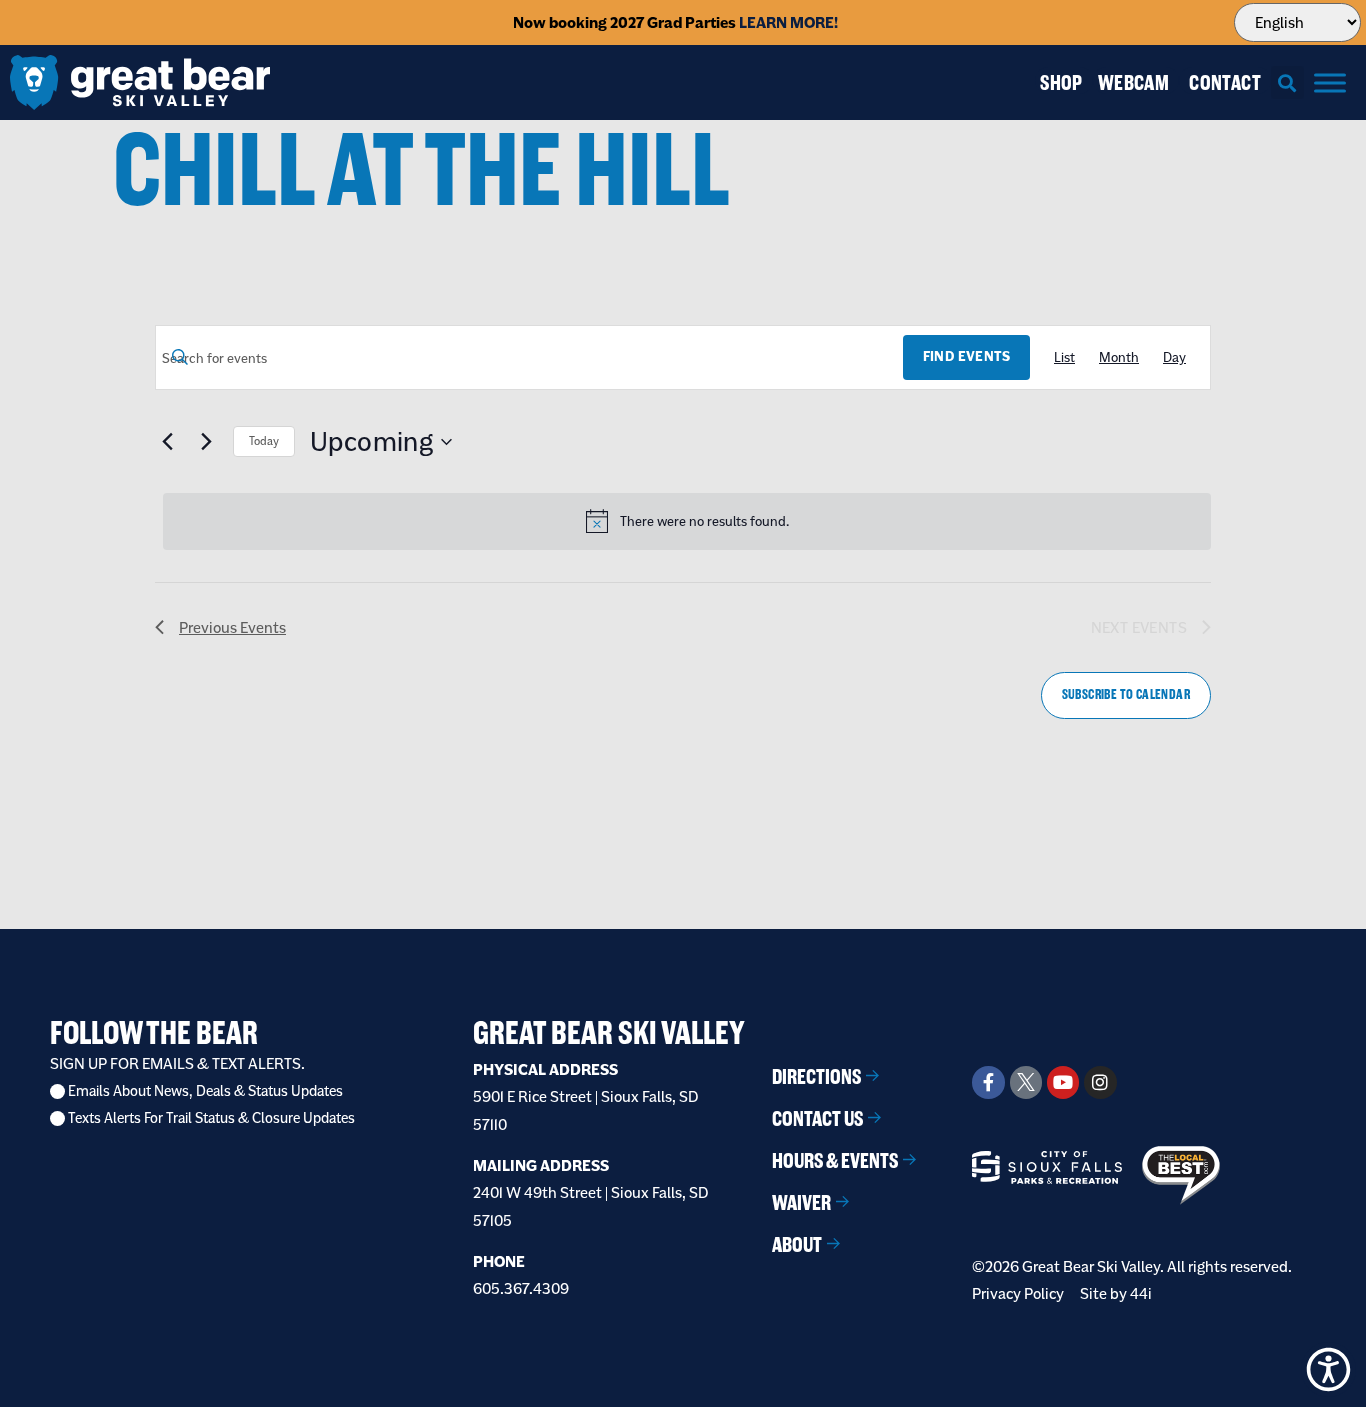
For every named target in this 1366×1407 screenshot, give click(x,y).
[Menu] (1330, 82)
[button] (1287, 82)
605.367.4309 (521, 1288)
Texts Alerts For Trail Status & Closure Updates (211, 1118)
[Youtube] (1063, 1082)
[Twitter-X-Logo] (1026, 1082)
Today (264, 441)
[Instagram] (1100, 1082)
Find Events (966, 356)
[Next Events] (206, 442)
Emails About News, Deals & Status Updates (205, 1091)
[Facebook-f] (988, 1082)
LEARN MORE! (788, 22)
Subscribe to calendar (1126, 694)
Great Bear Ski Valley (609, 1032)
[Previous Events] (167, 442)
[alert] (687, 521)
